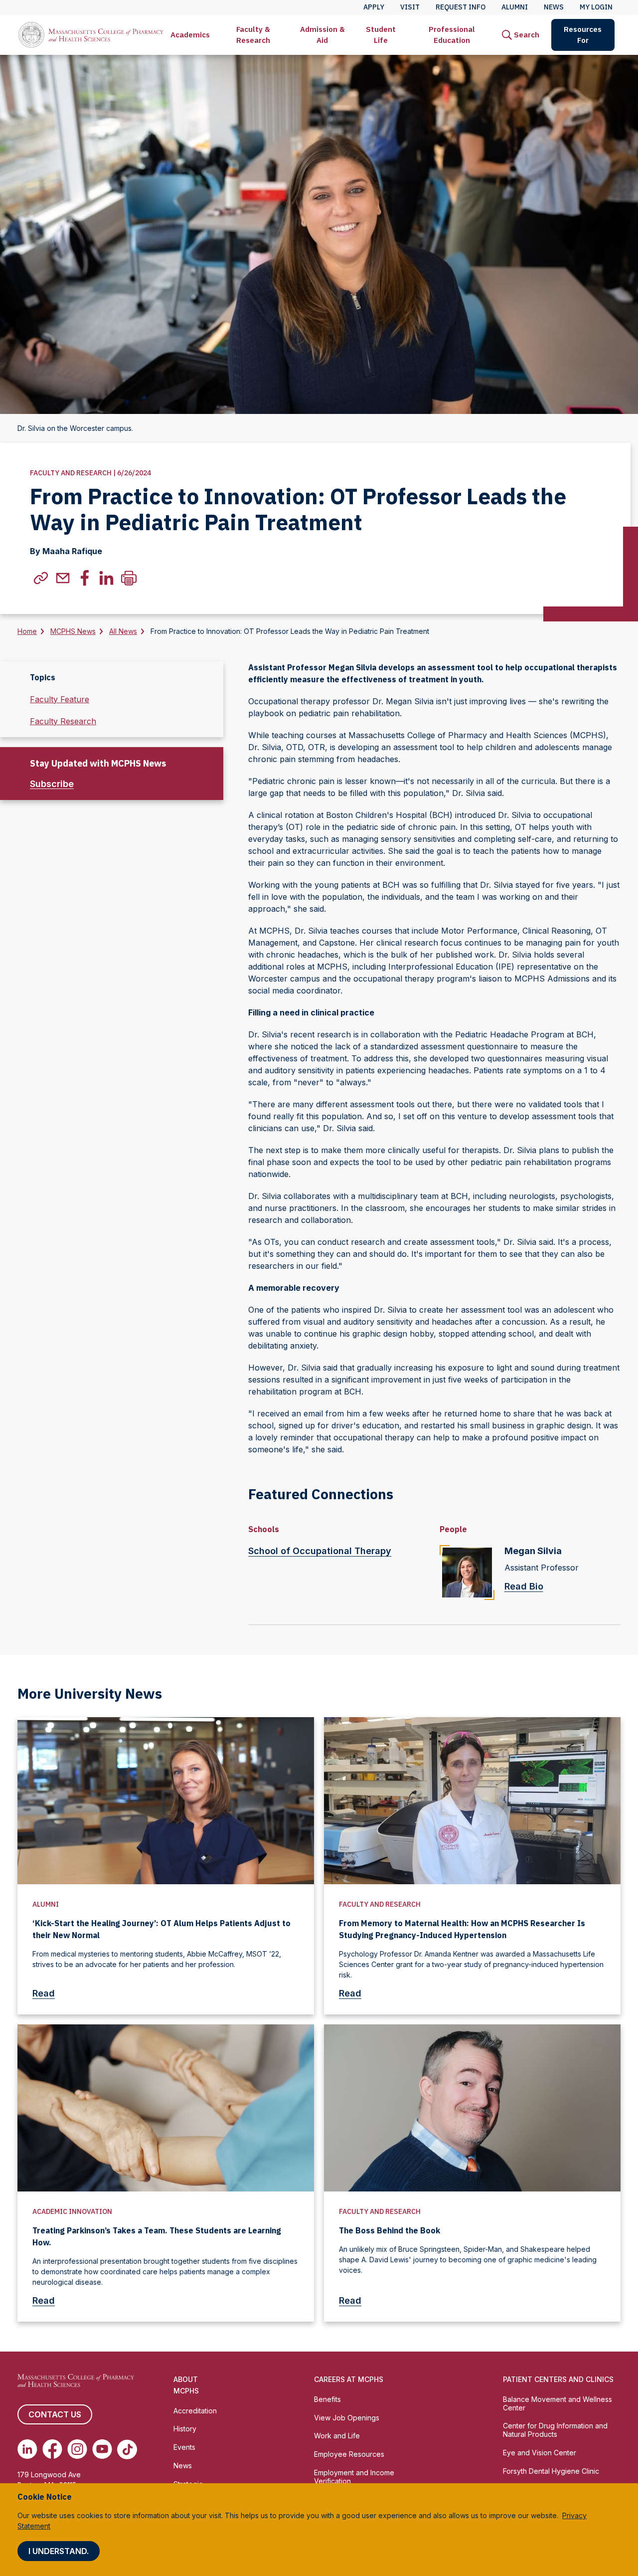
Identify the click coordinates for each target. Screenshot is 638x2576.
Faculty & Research (253, 35)
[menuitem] (190, 35)
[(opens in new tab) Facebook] (52, 2449)
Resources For (583, 35)
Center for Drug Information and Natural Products (555, 2430)
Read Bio (524, 1586)
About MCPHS (186, 2385)
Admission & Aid (322, 35)
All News (123, 631)
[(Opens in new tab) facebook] (85, 578)
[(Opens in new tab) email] (63, 578)
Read (44, 1993)
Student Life (381, 35)
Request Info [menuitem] (461, 7)
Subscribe (52, 784)
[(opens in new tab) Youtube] (102, 2449)
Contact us (55, 2414)
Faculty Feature (60, 699)
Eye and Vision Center (540, 2453)
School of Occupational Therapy (320, 1551)
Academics (190, 35)
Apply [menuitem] (374, 7)
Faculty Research (63, 721)
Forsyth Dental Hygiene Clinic (551, 2471)
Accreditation (195, 2411)
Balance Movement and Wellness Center (558, 2403)
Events (184, 2447)
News (183, 2466)
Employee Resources (349, 2454)
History (185, 2429)
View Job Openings (347, 2418)
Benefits (327, 2399)
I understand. (59, 2551)
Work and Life (337, 2436)
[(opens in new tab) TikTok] (127, 2449)
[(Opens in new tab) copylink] (41, 578)
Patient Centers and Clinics (558, 2379)
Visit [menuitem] (410, 7)
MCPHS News (73, 631)
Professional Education (452, 35)
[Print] (129, 578)
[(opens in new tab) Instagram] (77, 2449)
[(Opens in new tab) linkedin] (107, 578)
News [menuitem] (554, 7)
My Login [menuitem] (596, 7)
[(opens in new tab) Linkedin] (27, 2449)
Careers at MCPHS (349, 2379)
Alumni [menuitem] (515, 7)
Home (27, 631)
